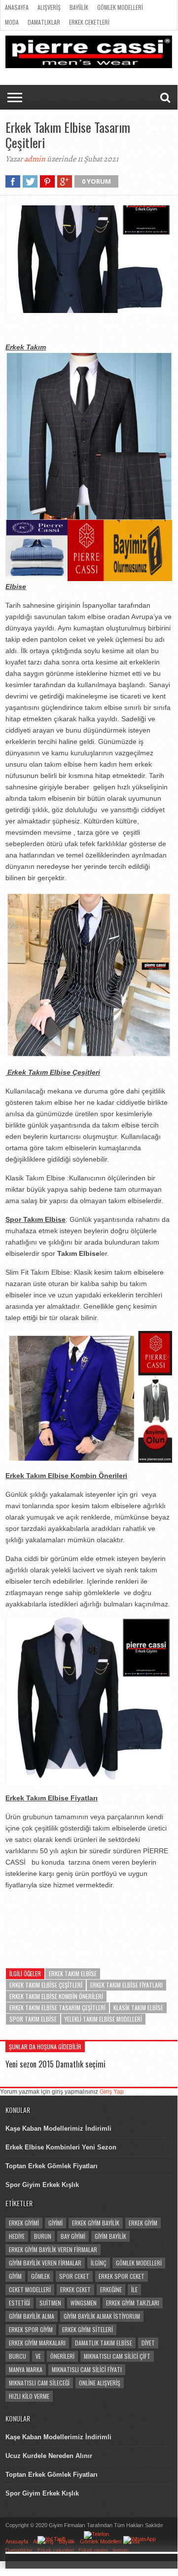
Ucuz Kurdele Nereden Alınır (49, 2456)
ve (38, 2356)
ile (134, 2289)
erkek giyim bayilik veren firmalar (53, 2249)
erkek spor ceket (122, 2276)
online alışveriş (100, 2383)
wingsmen (84, 2303)
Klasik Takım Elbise (138, 2008)
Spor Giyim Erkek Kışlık (42, 2185)
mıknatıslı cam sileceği (39, 2383)
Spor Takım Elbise (33, 2019)
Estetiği (19, 2303)
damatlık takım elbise (104, 2343)
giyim (15, 2276)
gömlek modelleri (139, 2263)
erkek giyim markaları (37, 2343)
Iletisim (121, 2550)
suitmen (50, 2303)
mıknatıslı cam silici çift (117, 2356)
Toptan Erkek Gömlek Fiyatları (52, 2166)
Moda (12, 22)
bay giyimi (73, 2236)
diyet (148, 2343)
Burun (43, 2236)
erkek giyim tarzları (133, 2303)
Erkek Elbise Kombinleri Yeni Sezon (61, 2147)
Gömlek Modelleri (120, 7)
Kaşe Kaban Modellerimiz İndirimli (58, 2128)
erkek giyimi (24, 2223)
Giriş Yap (112, 2092)
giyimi (55, 2223)
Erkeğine (111, 2289)
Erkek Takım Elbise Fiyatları (126, 1985)
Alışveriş (49, 7)
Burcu (18, 2356)
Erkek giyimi (93, 2550)
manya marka (26, 2369)
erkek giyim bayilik (96, 2223)
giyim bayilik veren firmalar (45, 2263)
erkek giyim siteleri (88, 2329)
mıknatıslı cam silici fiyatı (87, 2369)
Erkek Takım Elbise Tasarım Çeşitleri (57, 2008)
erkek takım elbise (73, 1973)
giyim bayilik (110, 2236)
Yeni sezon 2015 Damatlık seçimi (55, 2064)
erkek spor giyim (31, 2329)
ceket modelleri (30, 2289)
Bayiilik (79, 7)
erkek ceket (75, 2289)
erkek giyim (143, 2223)
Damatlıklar (44, 22)
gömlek (40, 2276)
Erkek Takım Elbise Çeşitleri (46, 1985)
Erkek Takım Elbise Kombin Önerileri (56, 1996)
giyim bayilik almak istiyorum (102, 2316)
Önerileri (62, 2356)
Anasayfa (17, 7)
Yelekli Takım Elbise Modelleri (103, 2019)
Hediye (17, 2236)
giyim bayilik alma (32, 2316)
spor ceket (74, 2276)
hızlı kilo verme (29, 2396)
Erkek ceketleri (89, 22)
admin (35, 159)
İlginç (99, 2263)
